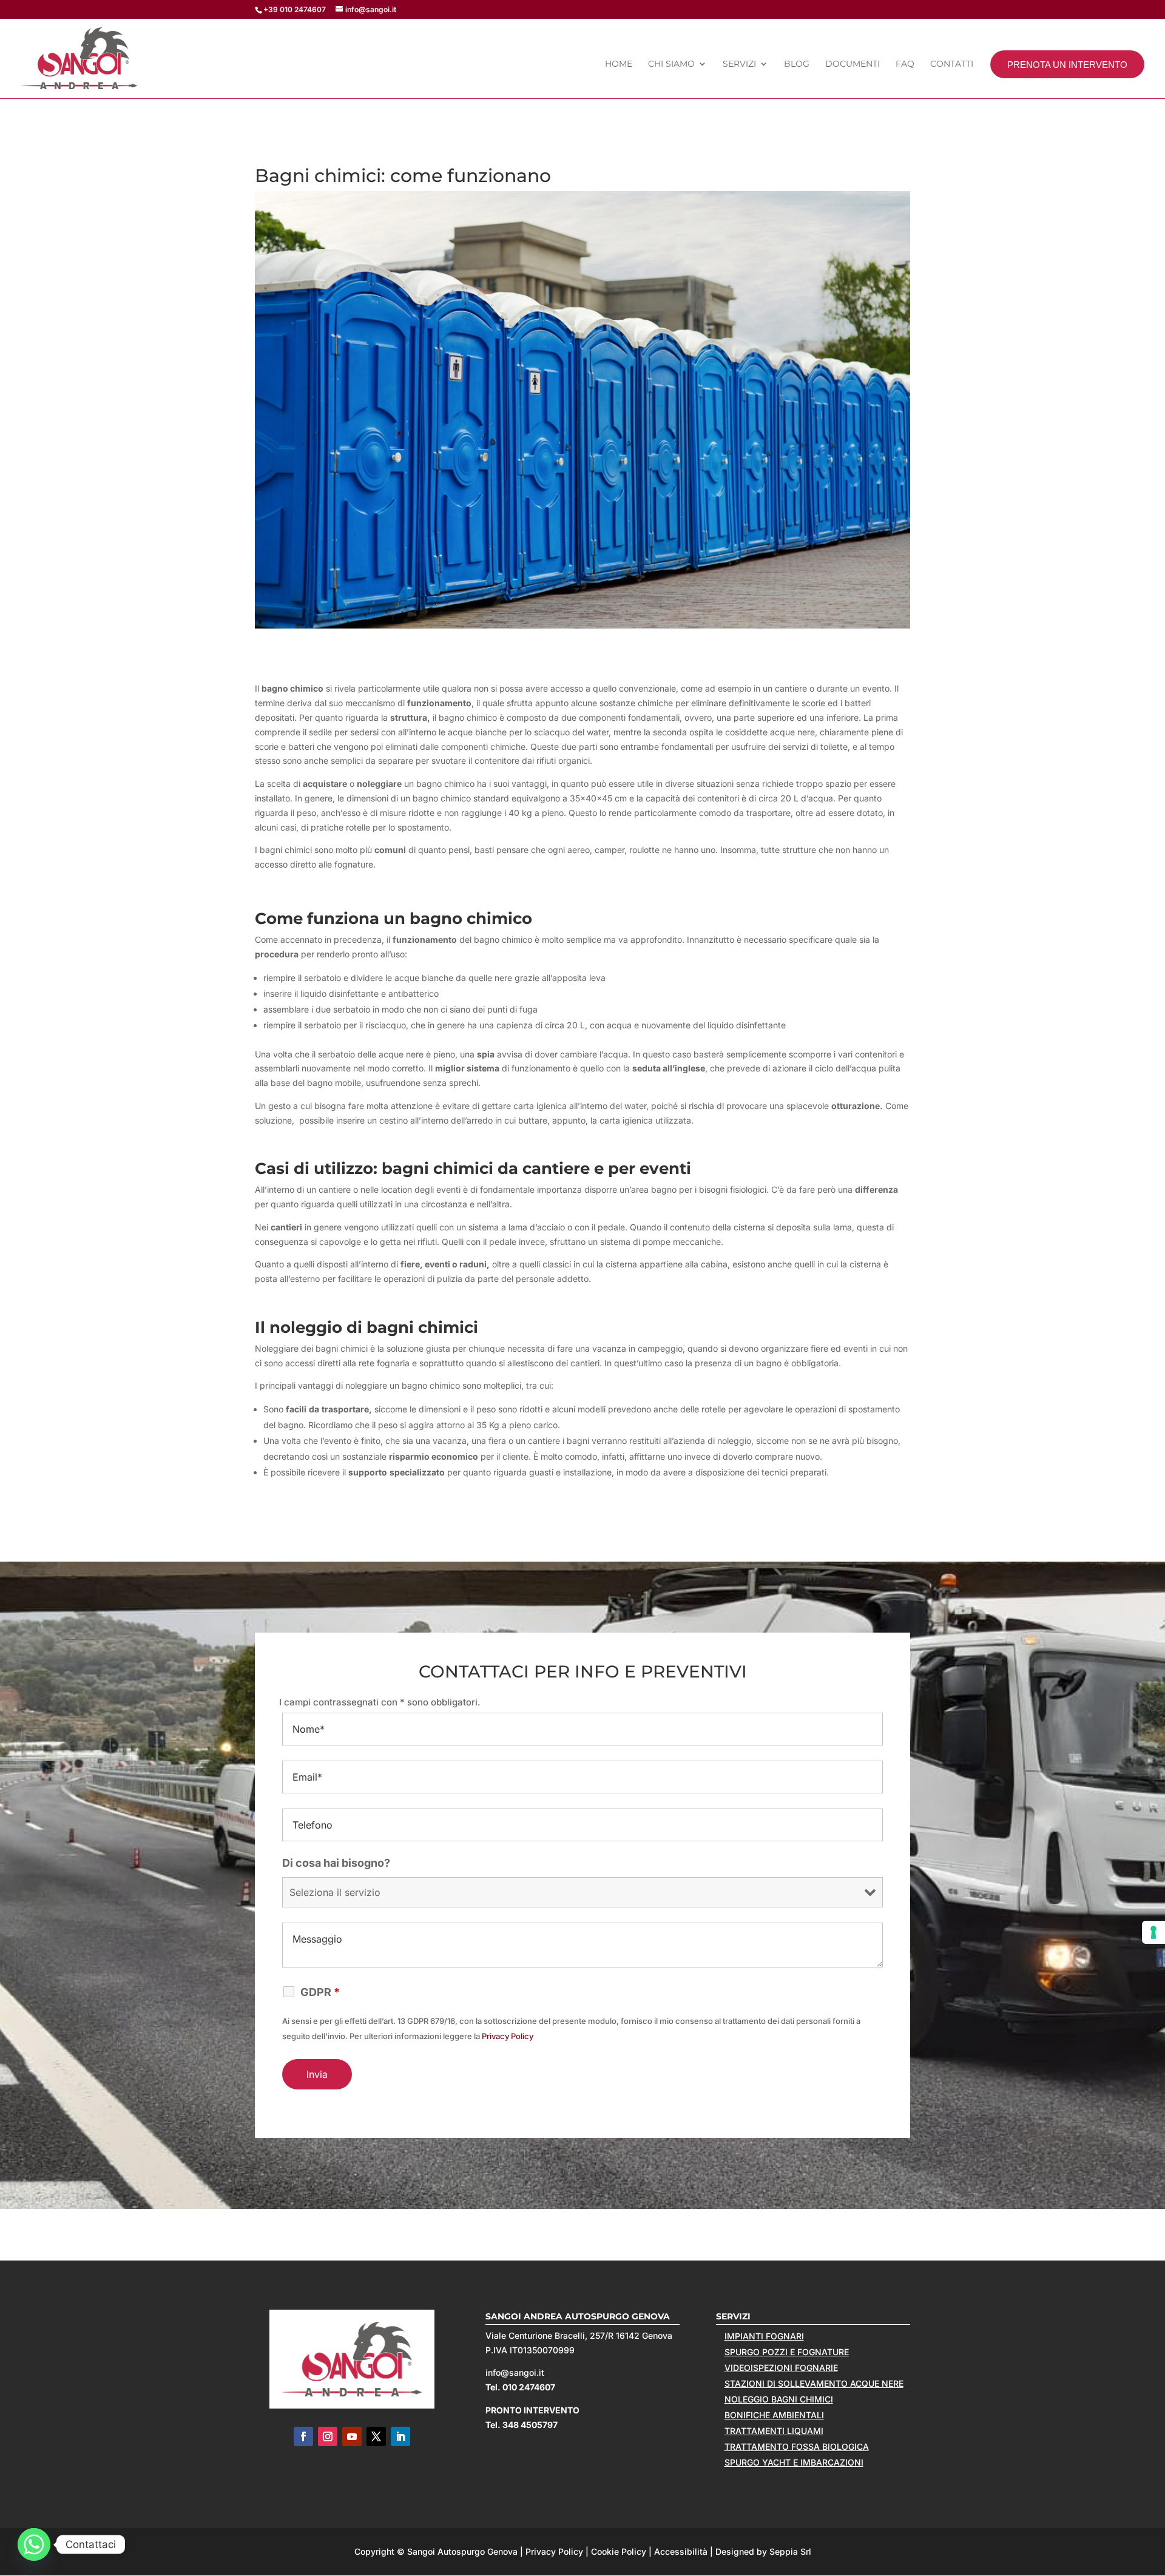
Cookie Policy (619, 2551)
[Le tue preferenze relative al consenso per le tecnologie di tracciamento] (1153, 1932)
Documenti (853, 64)
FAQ (905, 64)
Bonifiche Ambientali (774, 2415)
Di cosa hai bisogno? (336, 1863)
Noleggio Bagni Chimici (779, 2399)
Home (619, 64)
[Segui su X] (376, 2436)
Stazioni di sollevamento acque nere (814, 2383)
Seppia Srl (790, 2551)
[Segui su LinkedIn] (400, 2436)
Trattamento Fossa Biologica (797, 2446)
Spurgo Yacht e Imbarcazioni (794, 2462)
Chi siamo (671, 64)
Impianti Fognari (764, 2336)
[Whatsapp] (34, 2544)
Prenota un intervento (1067, 65)
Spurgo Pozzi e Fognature (787, 2352)
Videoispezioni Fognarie (781, 2368)
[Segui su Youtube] (352, 2436)
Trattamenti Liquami (774, 2431)
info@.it (515, 2372)
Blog (797, 64)
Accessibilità (681, 2551)
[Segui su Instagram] (328, 2436)
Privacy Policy (508, 2036)
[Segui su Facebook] (303, 2436)
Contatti (952, 64)
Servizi (739, 64)
